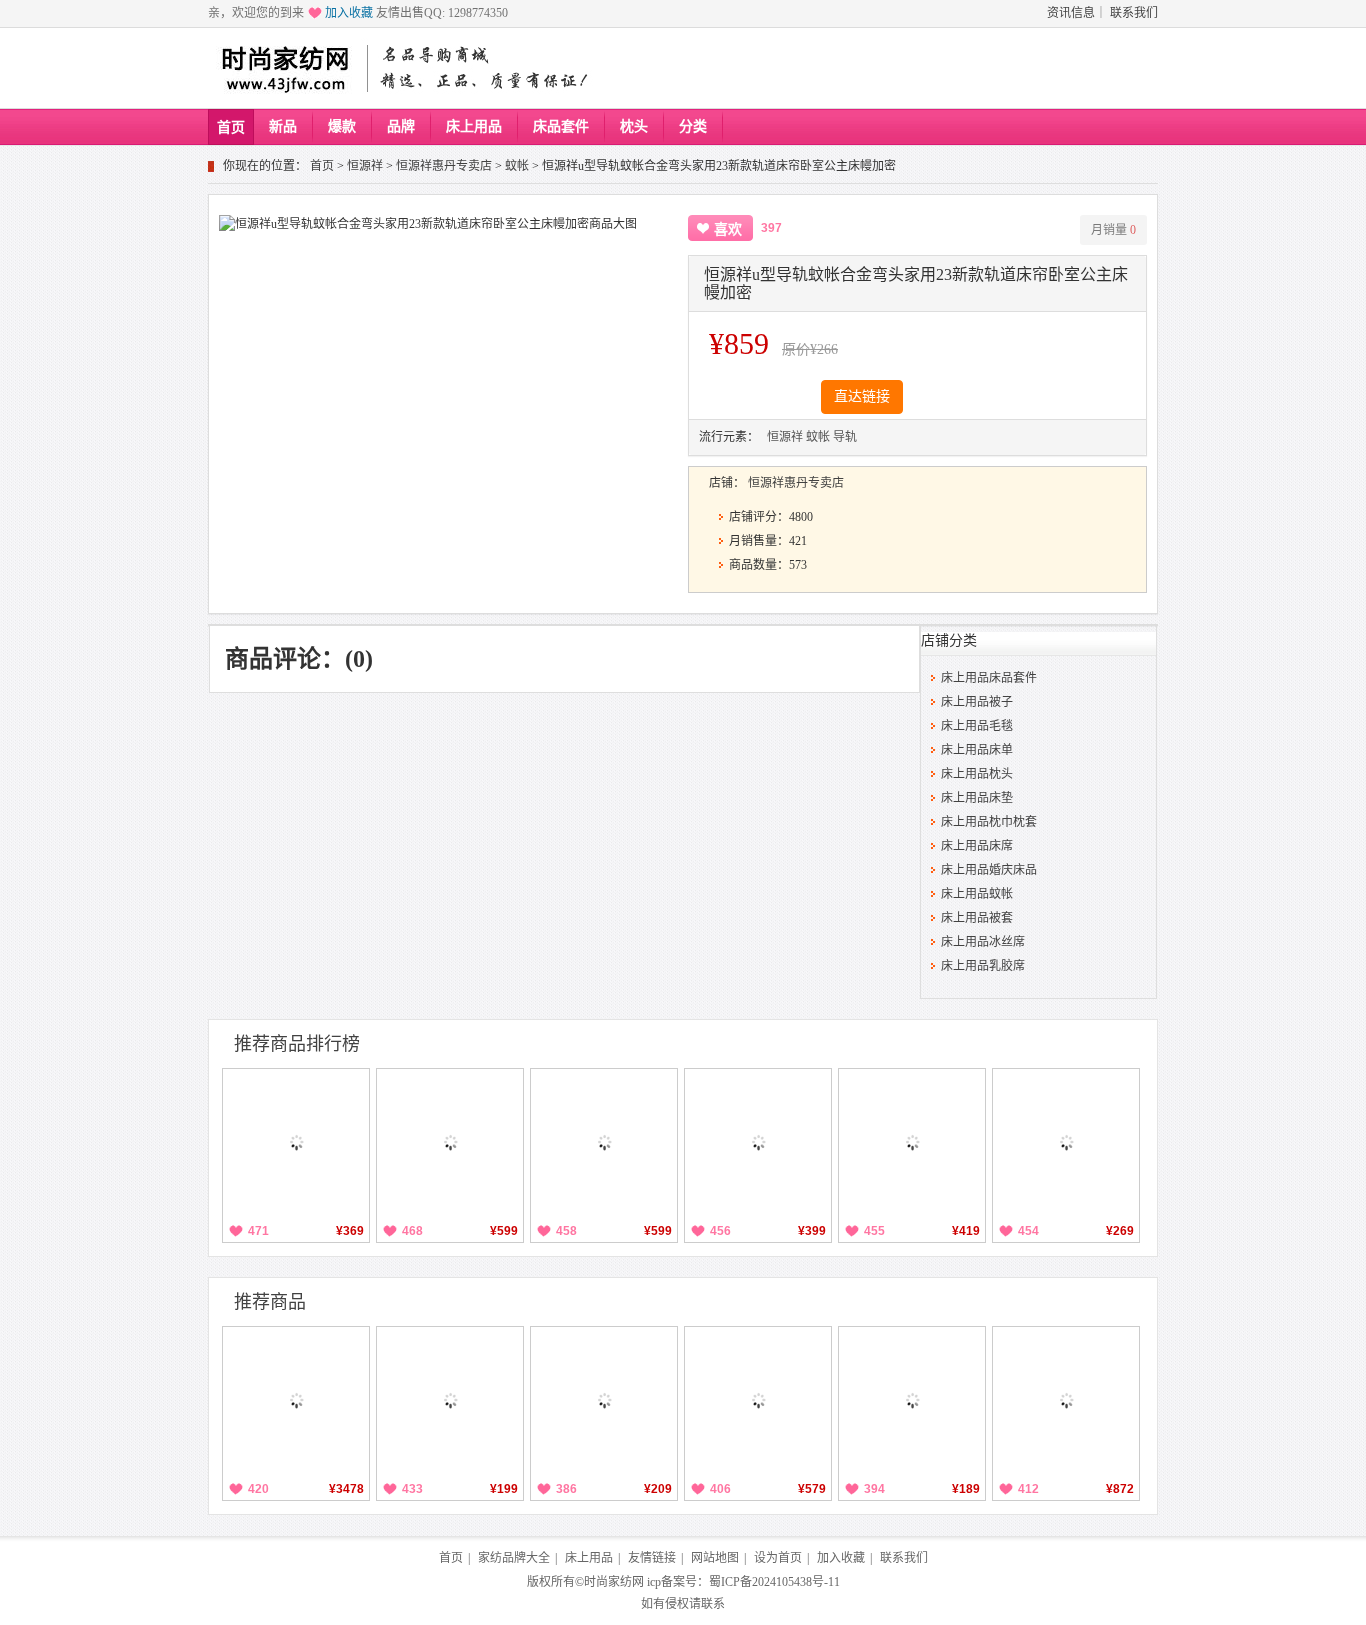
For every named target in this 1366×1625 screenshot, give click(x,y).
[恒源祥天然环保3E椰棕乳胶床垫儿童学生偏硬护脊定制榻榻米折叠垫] (1066, 1400)
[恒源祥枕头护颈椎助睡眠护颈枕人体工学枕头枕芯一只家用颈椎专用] (1066, 1142)
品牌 (401, 126)
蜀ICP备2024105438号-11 (774, 1582)
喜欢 (728, 229)
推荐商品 (270, 1302)
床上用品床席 (977, 846)
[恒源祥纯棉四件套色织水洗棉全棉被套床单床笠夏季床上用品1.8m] (450, 1142)
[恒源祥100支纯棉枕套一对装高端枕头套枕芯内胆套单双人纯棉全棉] (912, 1400)
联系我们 (1134, 13)
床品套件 (561, 126)
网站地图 (715, 1558)
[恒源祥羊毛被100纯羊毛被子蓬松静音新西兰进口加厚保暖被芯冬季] (296, 1400)
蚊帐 (517, 166)
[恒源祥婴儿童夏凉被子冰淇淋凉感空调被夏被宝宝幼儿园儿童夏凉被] (604, 1400)
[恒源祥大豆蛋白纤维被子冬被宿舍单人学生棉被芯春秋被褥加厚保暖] (912, 1142)
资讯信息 (1071, 13)
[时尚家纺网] (284, 68)
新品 (283, 126)
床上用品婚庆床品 (989, 870)
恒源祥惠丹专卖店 (444, 166)
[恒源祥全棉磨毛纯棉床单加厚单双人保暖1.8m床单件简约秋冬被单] (296, 1142)
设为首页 (778, 1558)
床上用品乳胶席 (983, 966)
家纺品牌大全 (514, 1558)
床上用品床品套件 (989, 678)
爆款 (342, 126)
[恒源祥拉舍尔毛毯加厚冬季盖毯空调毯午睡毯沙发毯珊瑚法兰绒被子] (758, 1142)
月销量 (1113, 230)
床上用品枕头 (977, 774)
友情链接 (652, 1558)
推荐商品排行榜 (297, 1044)
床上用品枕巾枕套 (989, 822)
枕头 (634, 126)
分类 (693, 126)
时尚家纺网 (614, 1582)
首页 (231, 127)
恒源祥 (365, 166)
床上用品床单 (977, 750)
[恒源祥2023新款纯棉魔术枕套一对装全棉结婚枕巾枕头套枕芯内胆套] (450, 1400)
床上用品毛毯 (977, 726)
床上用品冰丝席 (983, 942)
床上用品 (474, 126)
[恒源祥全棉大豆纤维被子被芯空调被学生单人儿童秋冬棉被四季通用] (604, 1142)
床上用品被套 (977, 918)
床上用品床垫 (977, 798)
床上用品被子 (977, 702)
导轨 (845, 437)
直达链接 (862, 396)
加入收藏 (349, 13)
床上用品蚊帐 (977, 894)
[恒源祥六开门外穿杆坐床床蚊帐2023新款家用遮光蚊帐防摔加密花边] (758, 1400)
